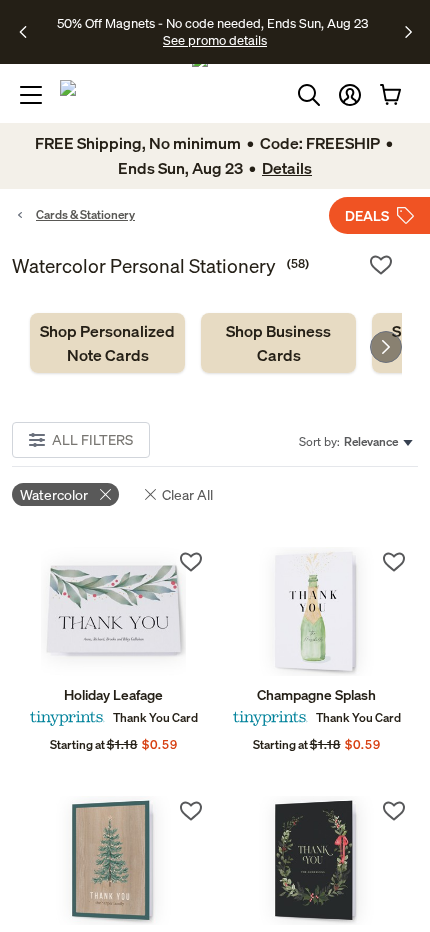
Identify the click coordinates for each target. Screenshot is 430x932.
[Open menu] (31, 95)
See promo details (215, 40)
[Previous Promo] (29, 32)
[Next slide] (386, 347)
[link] (107, 343)
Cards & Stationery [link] (85, 214)
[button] (350, 95)
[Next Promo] (408, 32)
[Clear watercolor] (105, 494)
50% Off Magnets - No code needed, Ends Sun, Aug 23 (212, 23)
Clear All (187, 494)
